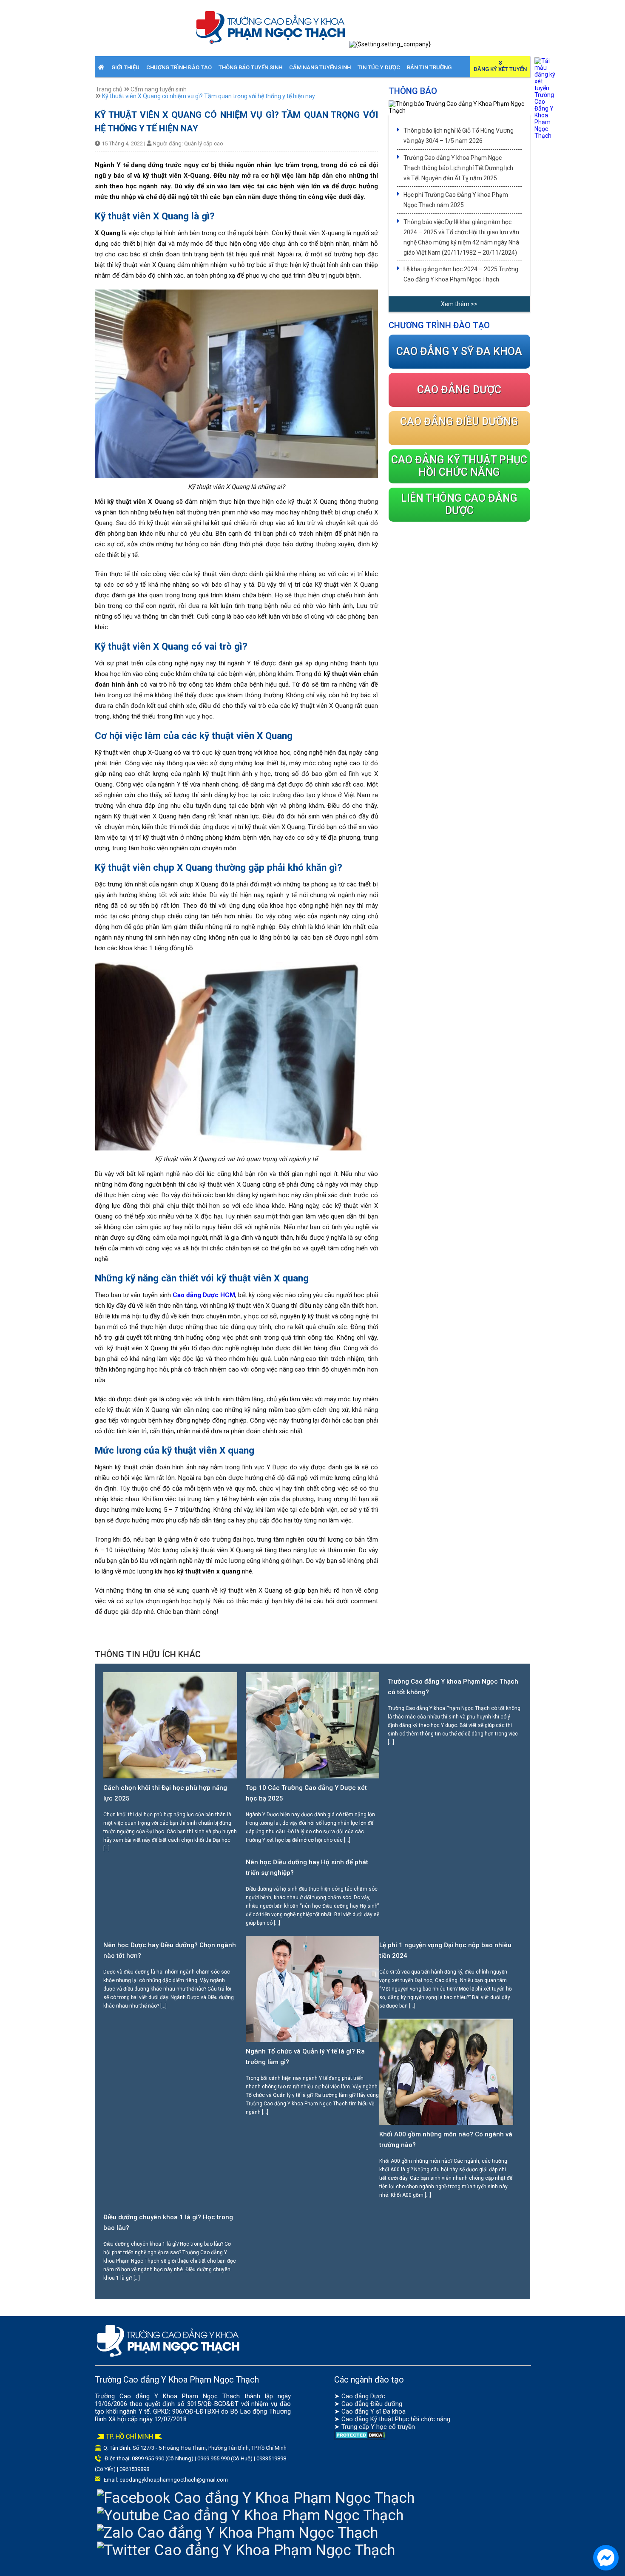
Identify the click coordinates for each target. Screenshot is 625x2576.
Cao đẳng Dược (363, 2396)
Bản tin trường (429, 67)
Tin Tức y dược (379, 67)
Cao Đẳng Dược (459, 390)
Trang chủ (109, 89)
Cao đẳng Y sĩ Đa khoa (374, 2411)
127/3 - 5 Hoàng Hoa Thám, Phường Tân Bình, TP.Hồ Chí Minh (213, 2448)
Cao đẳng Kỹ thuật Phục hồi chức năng (396, 2419)
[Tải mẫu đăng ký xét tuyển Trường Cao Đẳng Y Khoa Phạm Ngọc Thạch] (545, 136)
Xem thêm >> (459, 304)
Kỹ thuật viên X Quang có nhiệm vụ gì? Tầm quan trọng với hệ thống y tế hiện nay (209, 96)
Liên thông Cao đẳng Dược (459, 504)
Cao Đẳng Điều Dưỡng (459, 422)
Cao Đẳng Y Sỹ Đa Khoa (459, 351)
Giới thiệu (125, 67)
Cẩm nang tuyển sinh (320, 67)
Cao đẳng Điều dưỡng (372, 2404)
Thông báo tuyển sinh (250, 67)
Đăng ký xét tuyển (500, 69)
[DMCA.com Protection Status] (360, 2437)
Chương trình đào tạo (179, 67)
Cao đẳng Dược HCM (204, 1295)
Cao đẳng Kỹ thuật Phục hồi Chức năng (459, 466)
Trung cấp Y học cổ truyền (378, 2427)
